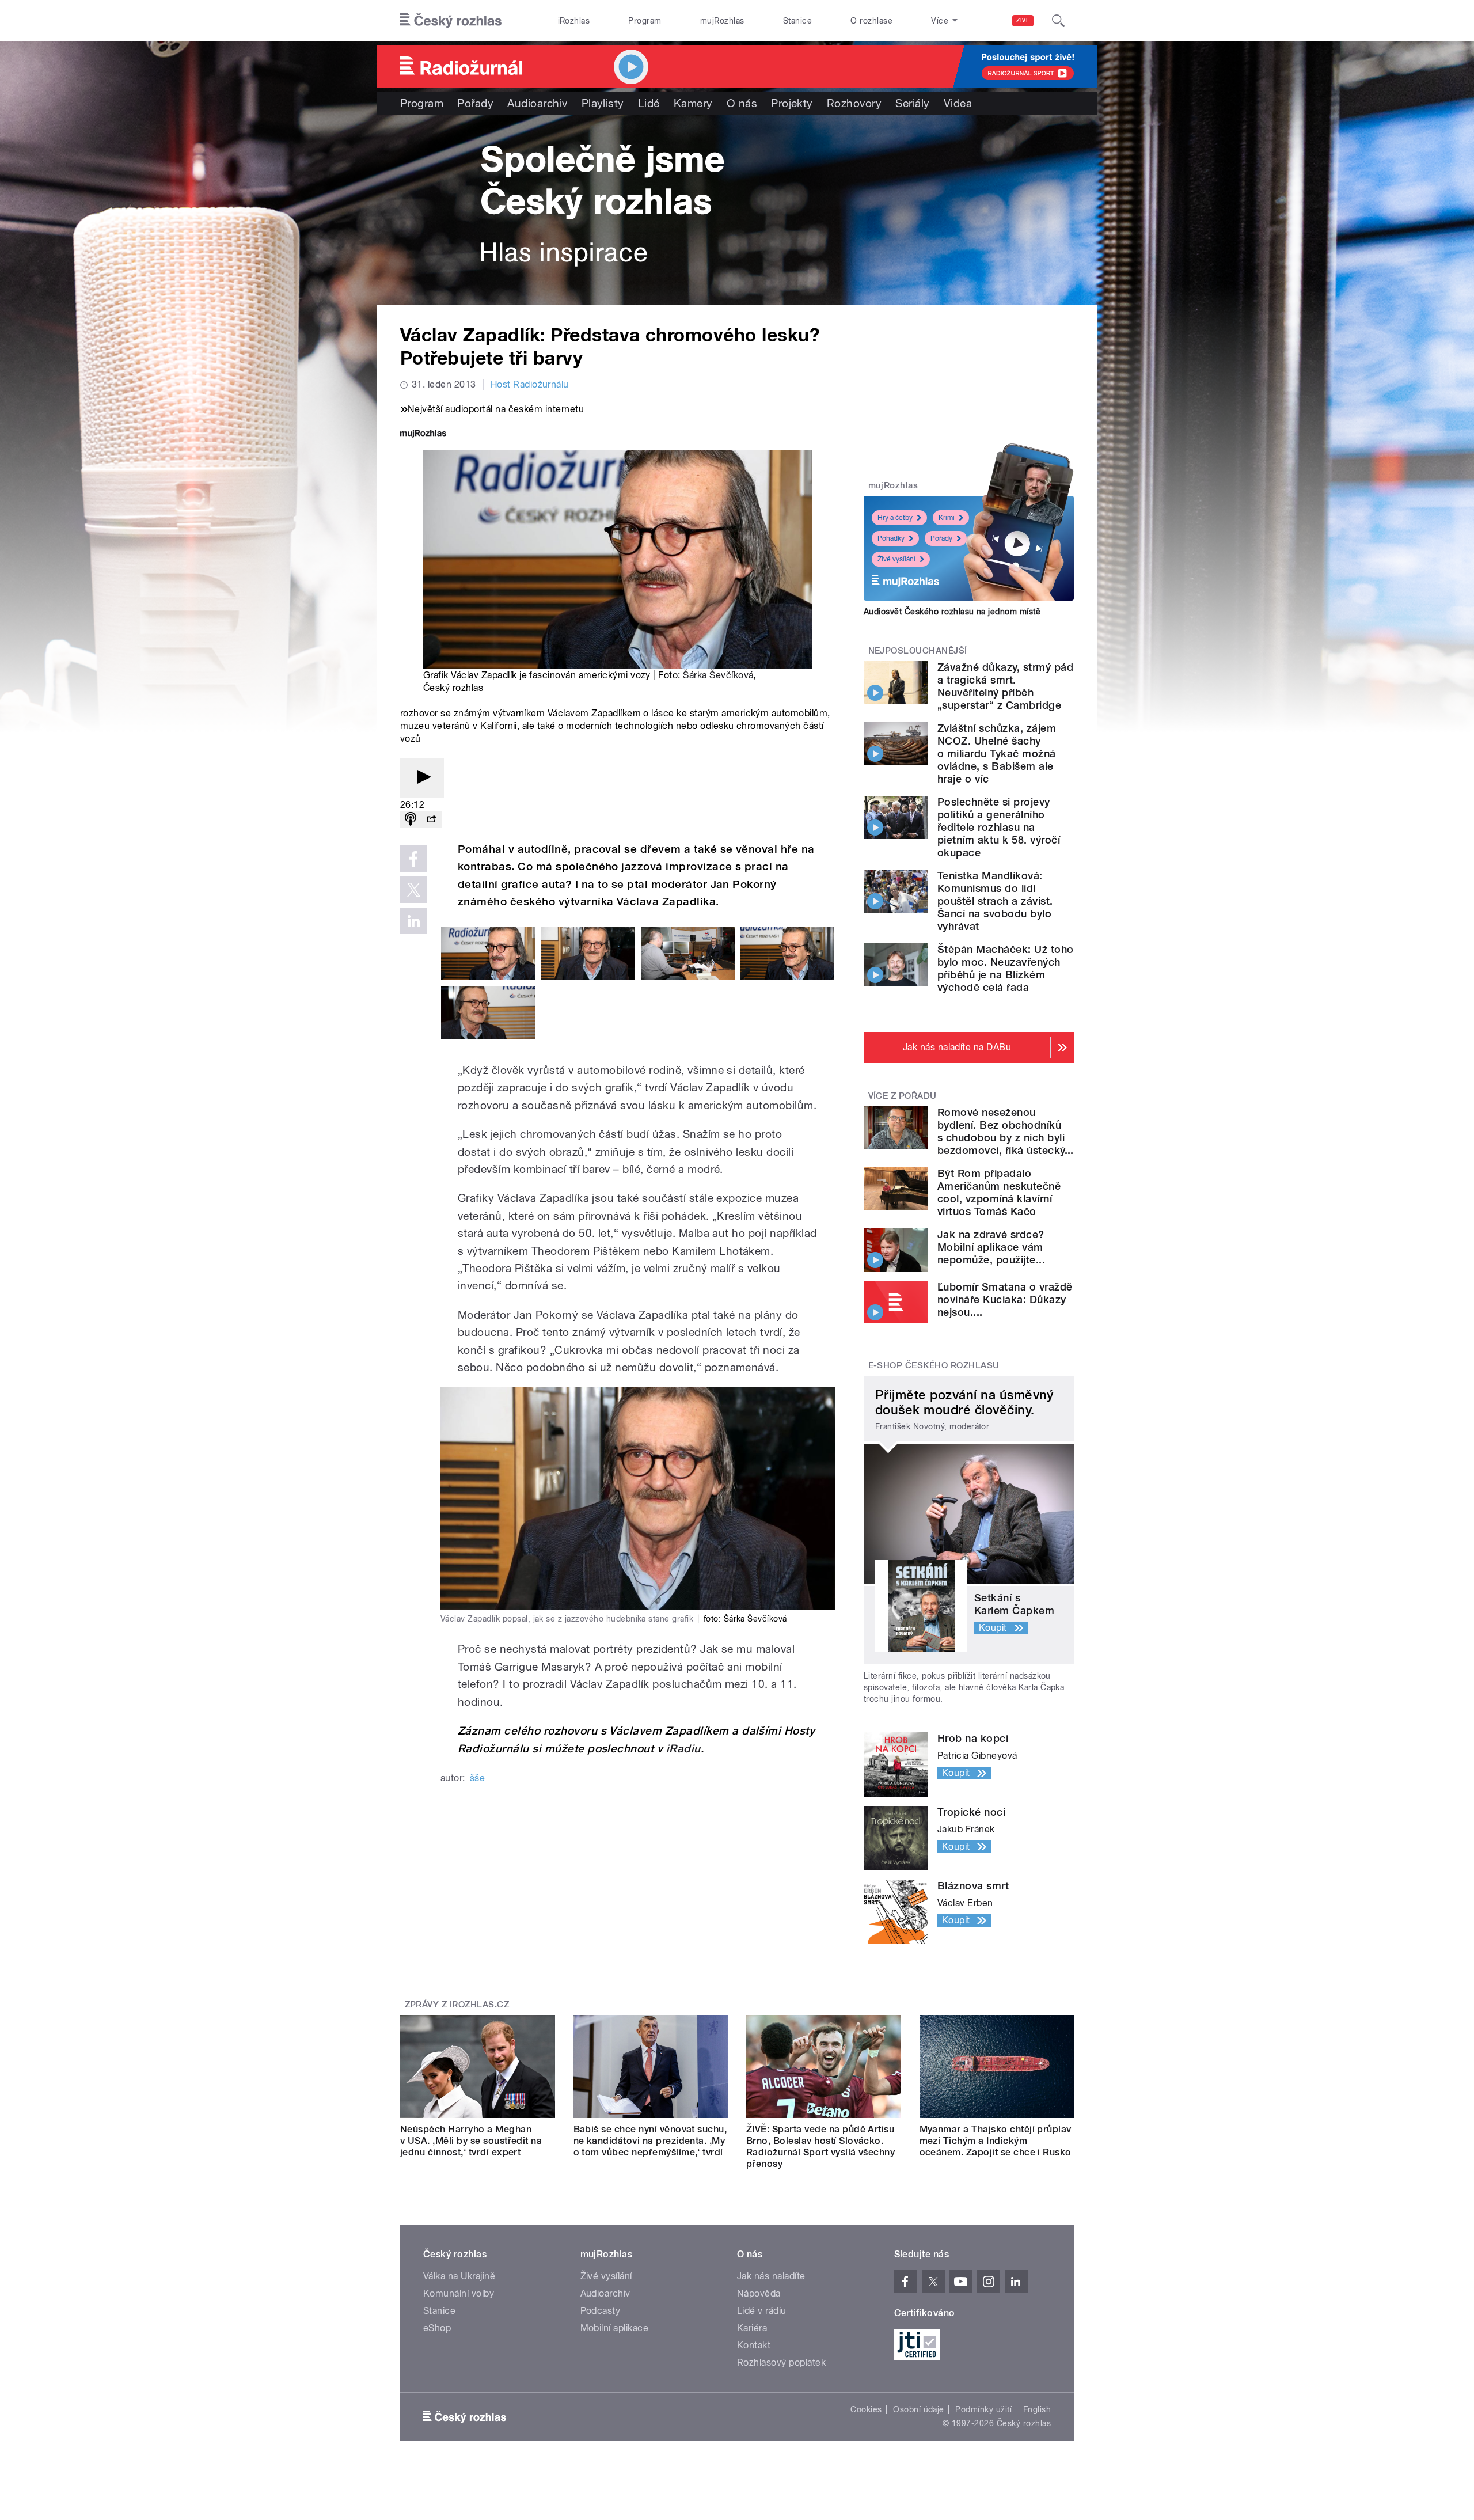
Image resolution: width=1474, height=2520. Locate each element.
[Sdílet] (431, 820)
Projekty (792, 103)
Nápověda (759, 2293)
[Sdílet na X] (413, 890)
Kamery (693, 103)
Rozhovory (854, 103)
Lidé (649, 103)
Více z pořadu (903, 1096)
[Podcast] (411, 820)
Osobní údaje (919, 2409)
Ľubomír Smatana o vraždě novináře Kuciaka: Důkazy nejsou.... (1005, 1299)
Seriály (912, 103)
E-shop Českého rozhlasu (934, 1365)
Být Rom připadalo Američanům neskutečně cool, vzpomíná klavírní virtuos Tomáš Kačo (999, 1192)
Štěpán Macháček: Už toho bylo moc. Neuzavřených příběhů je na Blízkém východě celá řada (1006, 968)
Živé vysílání (896, 559)
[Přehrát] (422, 778)
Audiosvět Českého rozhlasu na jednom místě (952, 612)
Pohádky (891, 538)
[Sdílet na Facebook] (413, 859)
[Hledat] (1058, 21)
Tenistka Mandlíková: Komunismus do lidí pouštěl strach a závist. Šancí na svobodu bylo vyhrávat (995, 901)
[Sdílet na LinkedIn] (413, 921)
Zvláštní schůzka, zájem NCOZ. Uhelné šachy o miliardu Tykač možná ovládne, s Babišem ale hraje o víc (997, 754)
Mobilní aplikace (615, 2328)
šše (477, 1778)
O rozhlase (871, 21)
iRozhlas (574, 21)
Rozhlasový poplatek (781, 2362)
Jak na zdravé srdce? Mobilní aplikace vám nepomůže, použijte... (991, 1247)
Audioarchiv (537, 103)
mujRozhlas (722, 21)
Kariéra (752, 2328)
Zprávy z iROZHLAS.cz (457, 2005)
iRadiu (683, 1749)
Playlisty (603, 103)
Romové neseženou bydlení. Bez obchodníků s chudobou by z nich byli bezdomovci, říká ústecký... (1006, 1131)
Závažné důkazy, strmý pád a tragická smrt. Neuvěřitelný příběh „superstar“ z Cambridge (1005, 686)
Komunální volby (459, 2293)
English (1037, 2409)
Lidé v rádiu (762, 2311)
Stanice (797, 21)
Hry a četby (895, 518)
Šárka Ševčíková (718, 675)
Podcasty (601, 2311)
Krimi (947, 518)
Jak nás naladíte (771, 2276)
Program (645, 21)
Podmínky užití (983, 2409)
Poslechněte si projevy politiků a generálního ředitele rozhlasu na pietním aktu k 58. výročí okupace (999, 827)
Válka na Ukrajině (459, 2276)
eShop (437, 2328)
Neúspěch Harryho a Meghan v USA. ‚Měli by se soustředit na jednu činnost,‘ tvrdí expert (471, 2141)
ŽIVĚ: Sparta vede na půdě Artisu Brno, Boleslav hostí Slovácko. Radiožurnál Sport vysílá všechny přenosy (820, 2147)
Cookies (866, 2409)
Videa (958, 103)
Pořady (475, 103)
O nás (742, 103)
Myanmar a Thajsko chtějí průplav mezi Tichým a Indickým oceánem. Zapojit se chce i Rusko (996, 2141)
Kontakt (754, 2345)
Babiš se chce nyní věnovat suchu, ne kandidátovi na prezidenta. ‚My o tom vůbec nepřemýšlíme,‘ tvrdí (650, 2141)
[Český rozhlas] (451, 21)
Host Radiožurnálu (530, 384)
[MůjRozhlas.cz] (423, 434)
